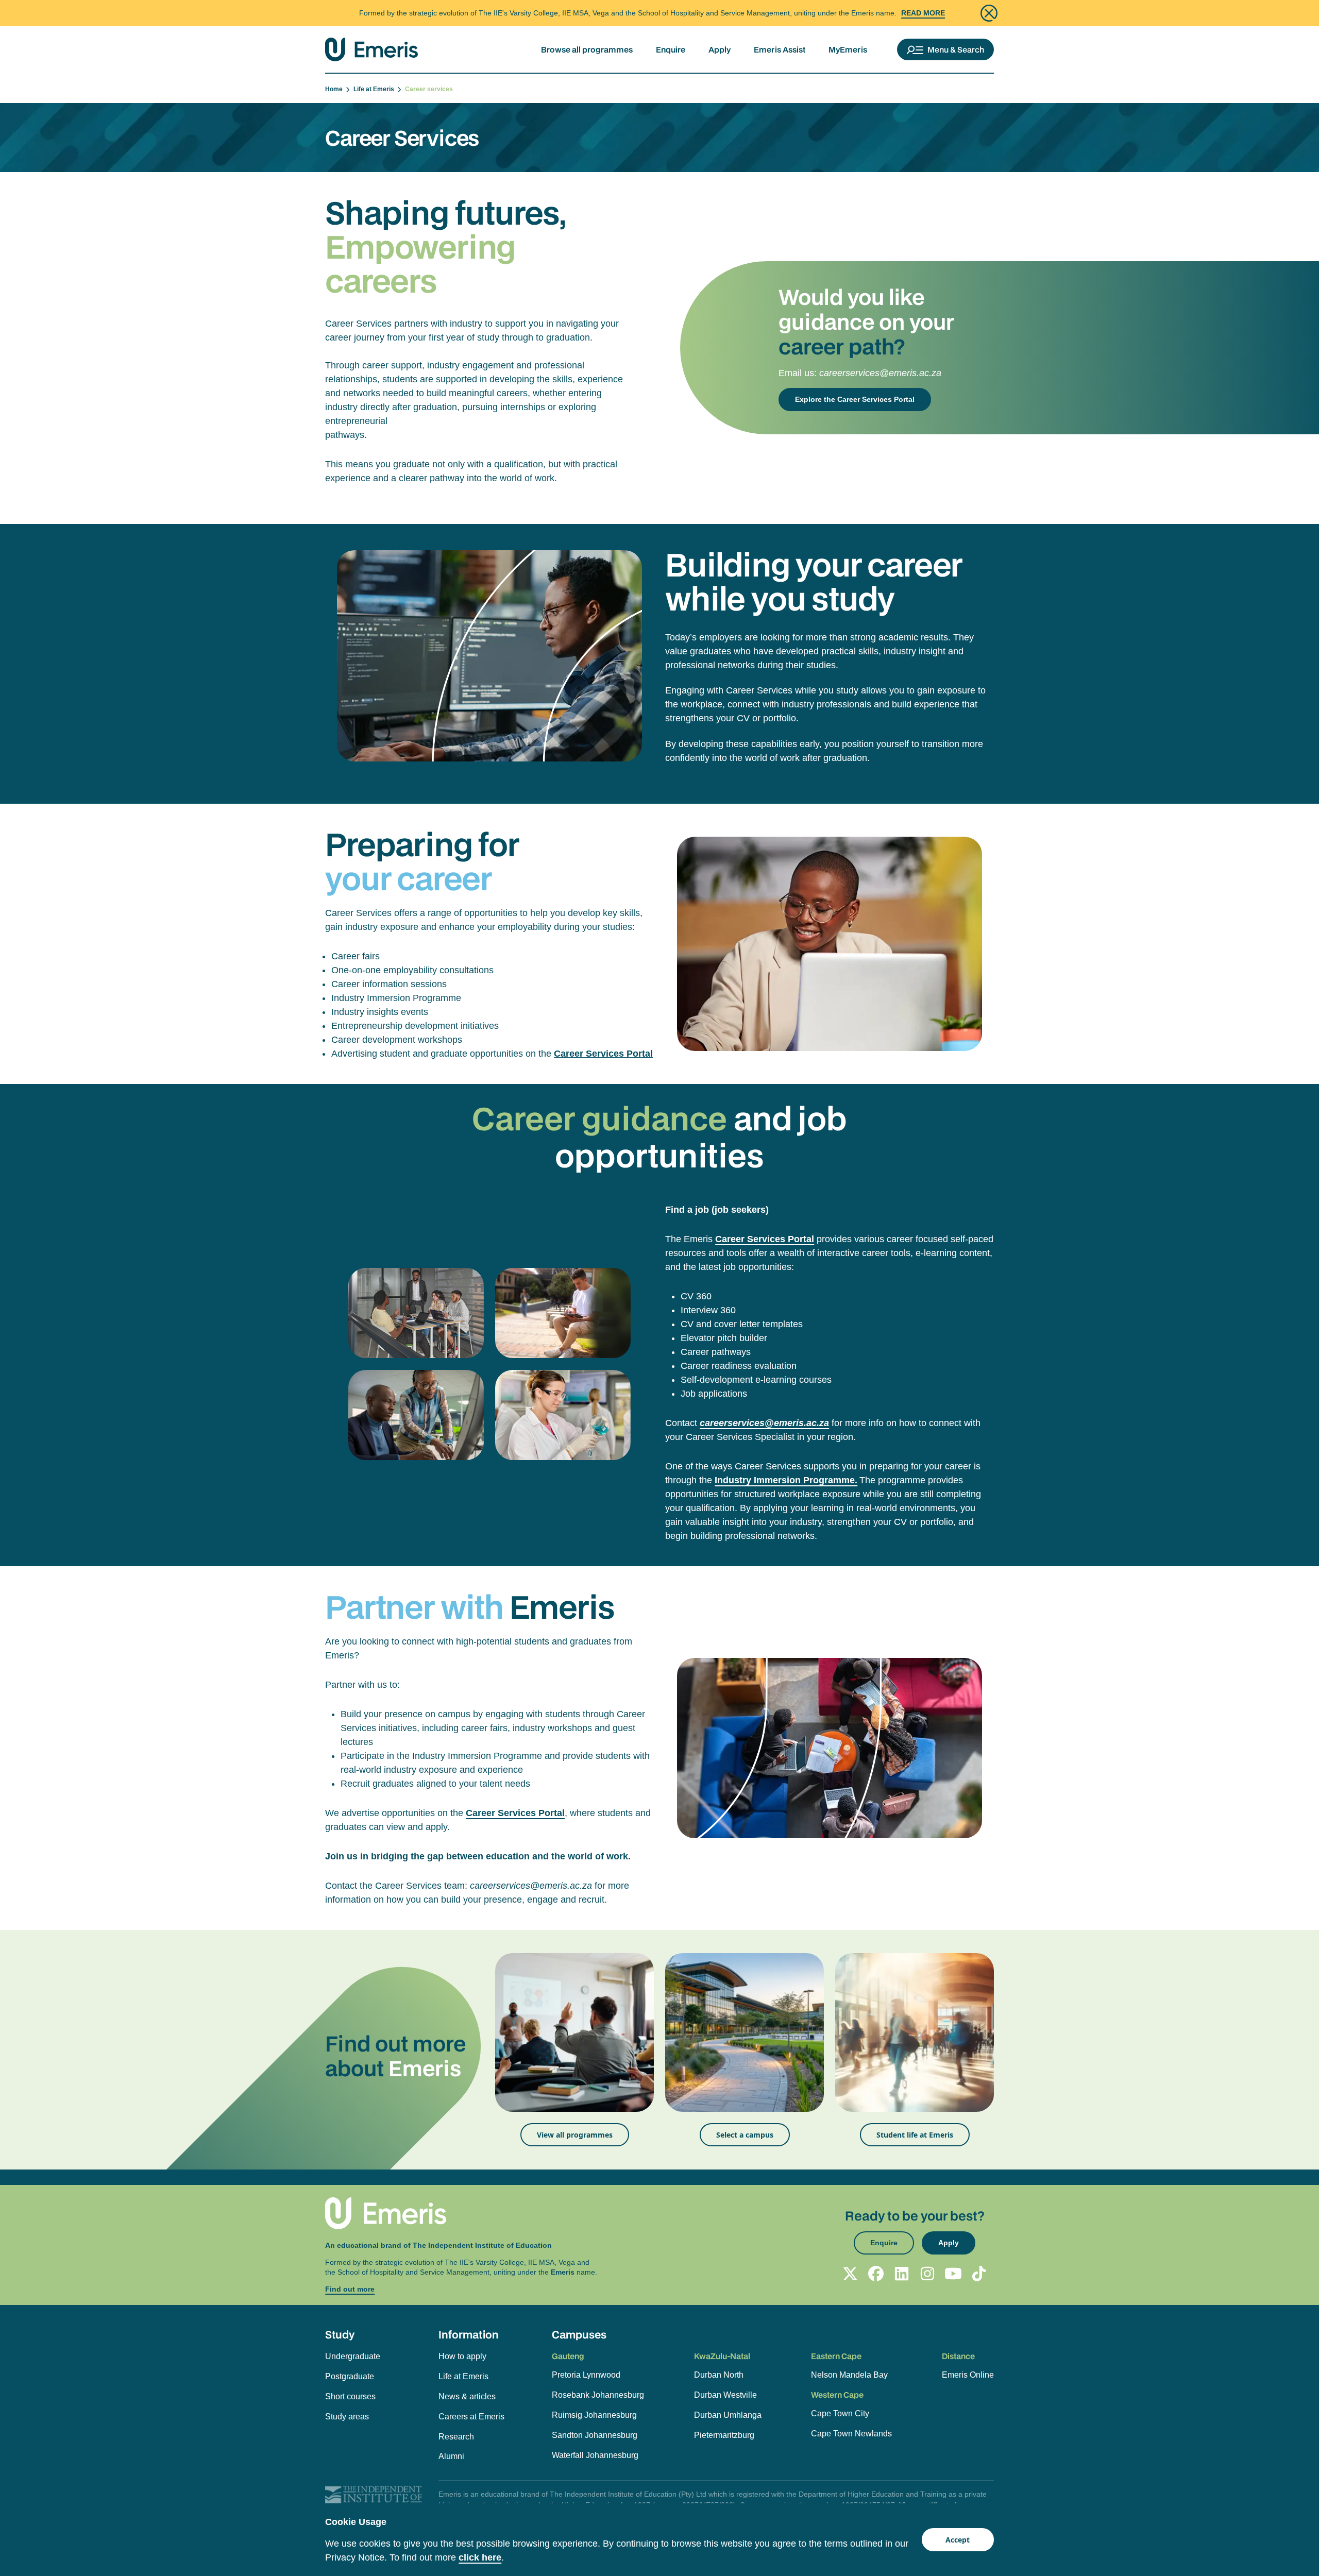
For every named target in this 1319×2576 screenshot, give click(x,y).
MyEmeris (848, 49)
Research (456, 2437)
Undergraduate (353, 2356)
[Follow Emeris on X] (850, 2274)
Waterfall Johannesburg (595, 2455)
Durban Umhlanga (728, 2415)
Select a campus (745, 2135)
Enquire (671, 49)
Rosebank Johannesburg (598, 2395)
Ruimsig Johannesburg (594, 2415)
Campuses (579, 2334)
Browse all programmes (587, 49)
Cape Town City (840, 2413)
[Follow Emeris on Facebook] (876, 2274)
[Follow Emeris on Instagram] (927, 2274)
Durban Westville (725, 2395)
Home (335, 89)
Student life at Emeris (915, 2135)
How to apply (462, 2356)
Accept (958, 2540)
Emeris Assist (780, 49)
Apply (720, 49)
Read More (923, 13)
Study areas (347, 2417)
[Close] (989, 13)
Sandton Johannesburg (595, 2435)
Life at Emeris (375, 89)
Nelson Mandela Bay (849, 2375)
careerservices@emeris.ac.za (880, 373)
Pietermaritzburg (724, 2435)
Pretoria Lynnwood (586, 2375)
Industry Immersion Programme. (786, 1480)
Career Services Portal (603, 1054)
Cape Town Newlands (851, 2434)
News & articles (467, 2396)
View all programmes (575, 2135)
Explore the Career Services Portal (855, 399)
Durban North (719, 2375)
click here (480, 2557)
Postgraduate (350, 2376)
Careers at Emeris (471, 2417)
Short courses (350, 2396)
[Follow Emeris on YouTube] (953, 2274)
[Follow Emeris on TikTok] (979, 2274)
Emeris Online (968, 2375)
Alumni (451, 2456)
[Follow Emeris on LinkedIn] (902, 2274)
